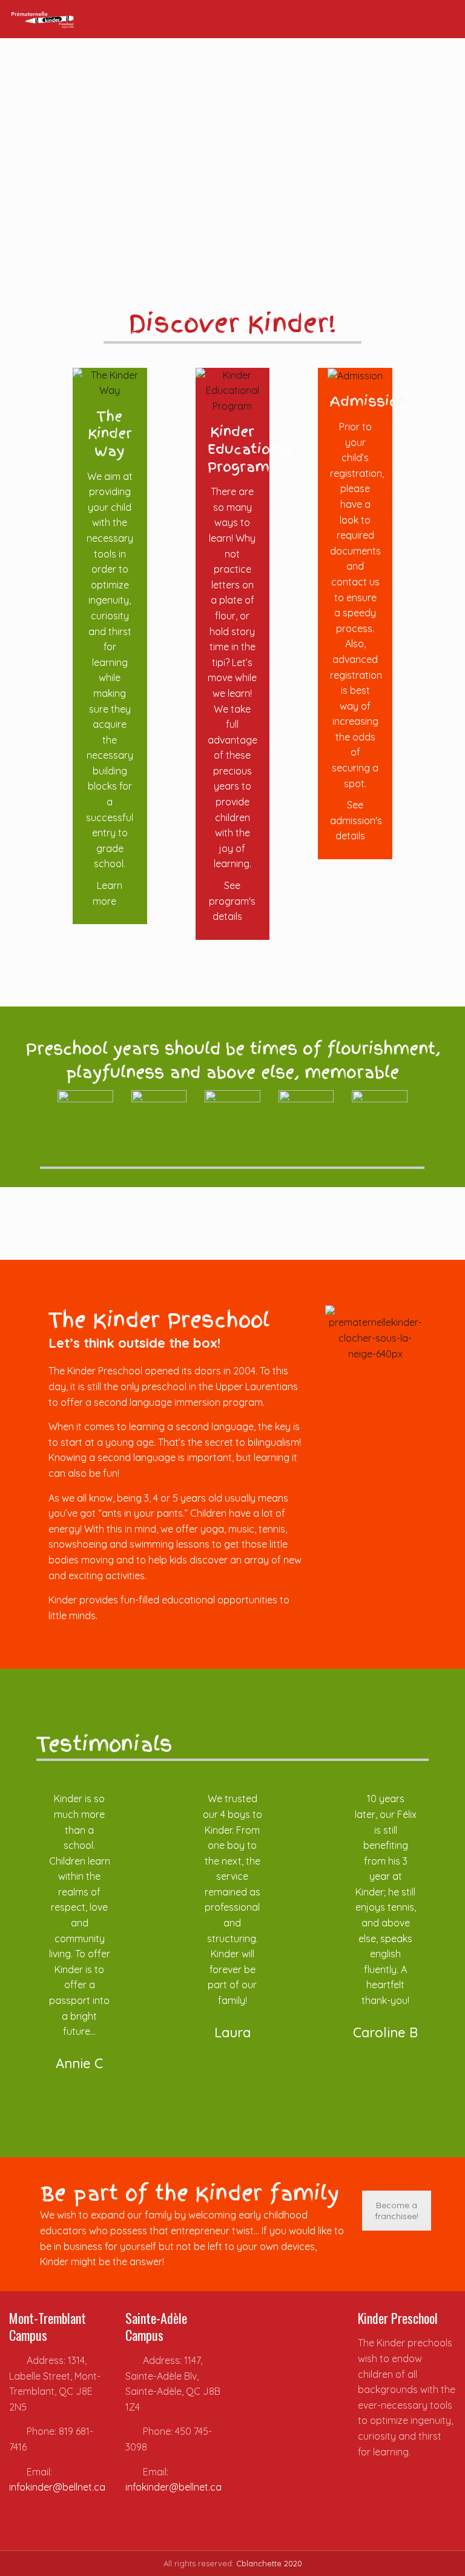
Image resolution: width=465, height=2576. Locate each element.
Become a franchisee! (397, 2211)
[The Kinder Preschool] (43, 19)
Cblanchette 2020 (269, 2563)
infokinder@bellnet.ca (57, 2487)
